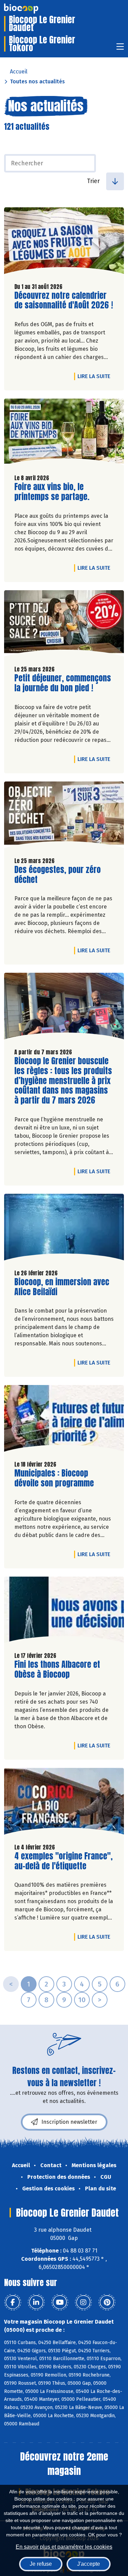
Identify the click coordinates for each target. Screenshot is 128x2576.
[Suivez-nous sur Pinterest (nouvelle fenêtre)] (107, 2302)
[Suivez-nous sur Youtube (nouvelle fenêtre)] (60, 2302)
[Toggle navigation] (120, 49)
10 (82, 2000)
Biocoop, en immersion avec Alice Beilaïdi (62, 1287)
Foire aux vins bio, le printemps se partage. (53, 492)
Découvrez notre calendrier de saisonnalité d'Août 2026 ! (64, 301)
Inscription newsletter (69, 2122)
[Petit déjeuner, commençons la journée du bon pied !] (64, 625)
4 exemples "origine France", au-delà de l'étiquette (63, 1861)
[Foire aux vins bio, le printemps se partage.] (64, 434)
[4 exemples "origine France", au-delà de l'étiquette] (64, 1803)
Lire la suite (96, 376)
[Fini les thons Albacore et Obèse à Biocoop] (64, 1612)
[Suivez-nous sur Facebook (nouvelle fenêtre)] (13, 2302)
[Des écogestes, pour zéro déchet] (64, 816)
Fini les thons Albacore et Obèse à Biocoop (57, 1670)
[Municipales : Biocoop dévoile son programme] (64, 1420)
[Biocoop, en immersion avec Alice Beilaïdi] (64, 1229)
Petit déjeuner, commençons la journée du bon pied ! (63, 683)
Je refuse (41, 2564)
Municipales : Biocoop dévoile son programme (54, 1478)
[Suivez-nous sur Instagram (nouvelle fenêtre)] (83, 2302)
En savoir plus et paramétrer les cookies (64, 2547)
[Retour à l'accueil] (31, 9)
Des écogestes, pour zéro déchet (58, 875)
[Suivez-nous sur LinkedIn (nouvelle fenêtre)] (36, 2302)
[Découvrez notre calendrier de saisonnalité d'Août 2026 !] (64, 242)
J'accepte (89, 2564)
